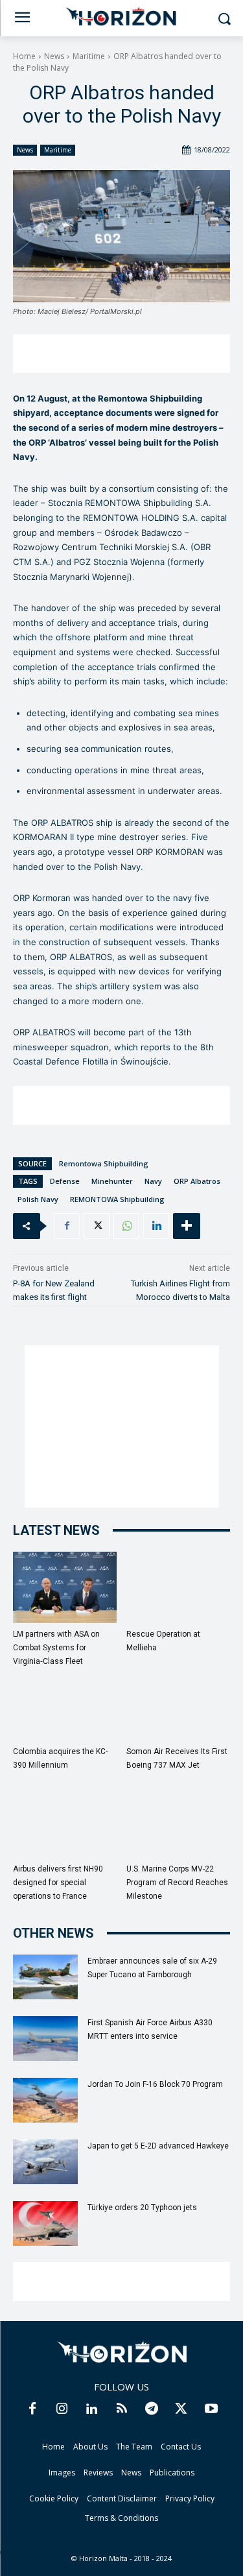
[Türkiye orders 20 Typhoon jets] (45, 2223)
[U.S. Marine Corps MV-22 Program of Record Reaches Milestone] (178, 1822)
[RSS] (122, 2409)
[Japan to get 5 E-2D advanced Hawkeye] (45, 2162)
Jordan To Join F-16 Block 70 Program (155, 2084)
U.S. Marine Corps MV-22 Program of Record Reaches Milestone (177, 1883)
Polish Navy (38, 1199)
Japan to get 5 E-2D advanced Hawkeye (158, 2146)
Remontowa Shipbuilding (104, 1163)
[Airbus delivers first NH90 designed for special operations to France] (65, 1822)
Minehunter (112, 1181)
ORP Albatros (197, 1181)
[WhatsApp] (126, 1226)
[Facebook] (67, 1226)
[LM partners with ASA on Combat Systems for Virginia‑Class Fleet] (65, 1587)
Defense (65, 1181)
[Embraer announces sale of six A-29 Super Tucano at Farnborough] (45, 1977)
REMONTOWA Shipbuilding (117, 1199)
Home (24, 56)
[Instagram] (62, 2409)
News (54, 56)
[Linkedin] (156, 1226)
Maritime (89, 56)
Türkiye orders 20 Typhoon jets (142, 2208)
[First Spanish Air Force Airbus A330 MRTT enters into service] (45, 2039)
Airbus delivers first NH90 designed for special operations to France (58, 1883)
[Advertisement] (121, 354)
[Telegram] (152, 2409)
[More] (187, 1226)
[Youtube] (211, 2409)
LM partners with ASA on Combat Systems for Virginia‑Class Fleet (56, 1648)
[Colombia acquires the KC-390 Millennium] (65, 1705)
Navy (153, 1181)
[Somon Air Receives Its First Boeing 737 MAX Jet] (178, 1705)
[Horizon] (121, 17)
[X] (97, 1226)
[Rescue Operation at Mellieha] (178, 1587)
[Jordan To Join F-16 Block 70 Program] (45, 2100)
